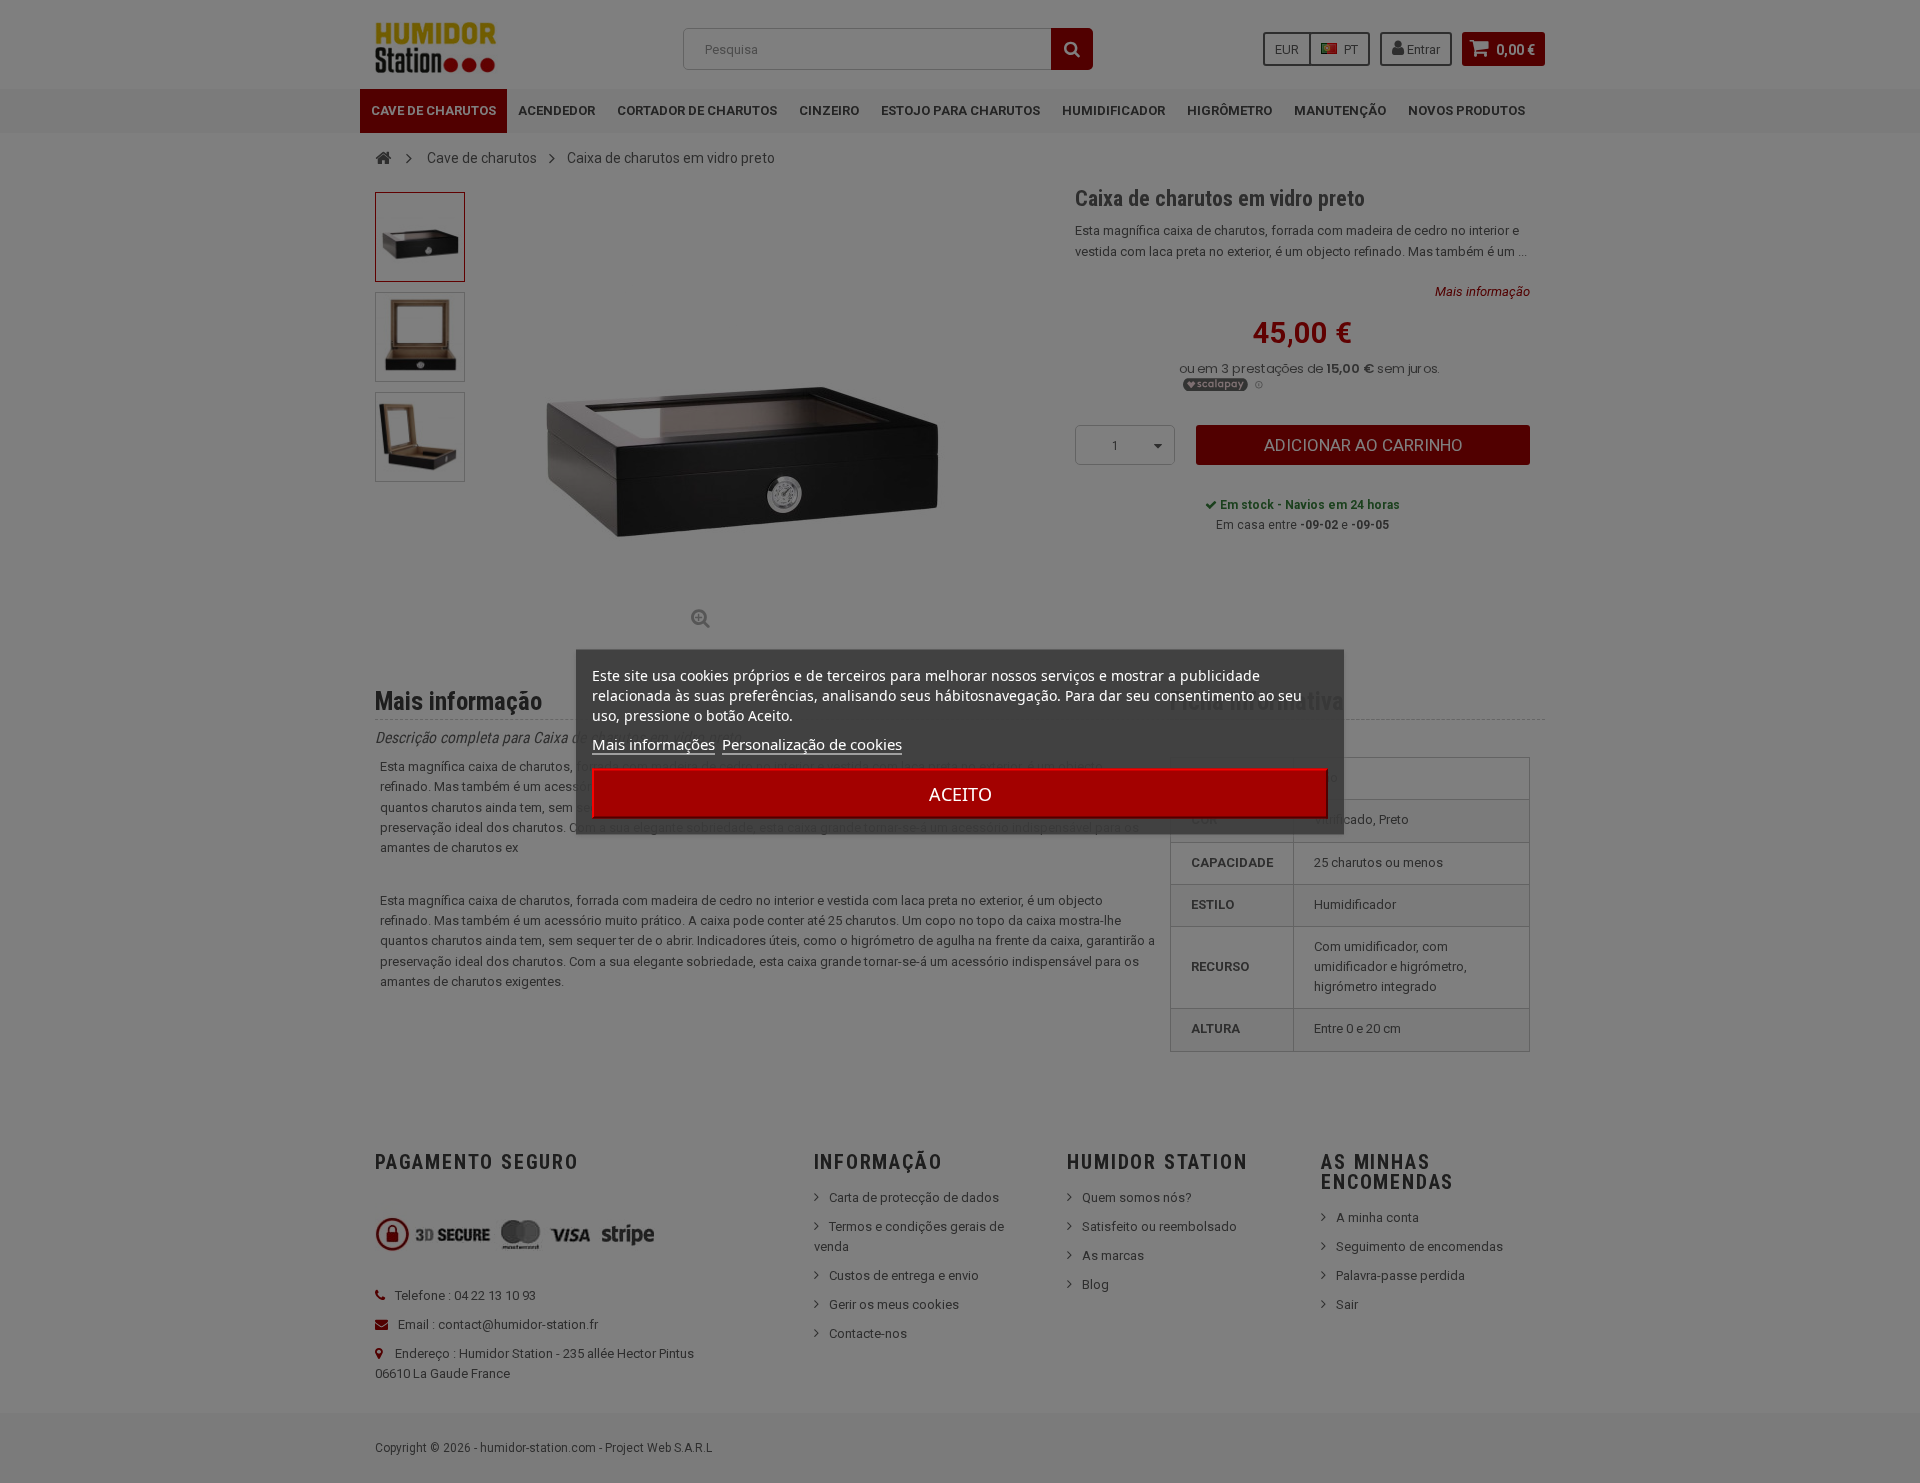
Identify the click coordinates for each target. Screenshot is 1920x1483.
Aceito (960, 793)
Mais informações (653, 743)
